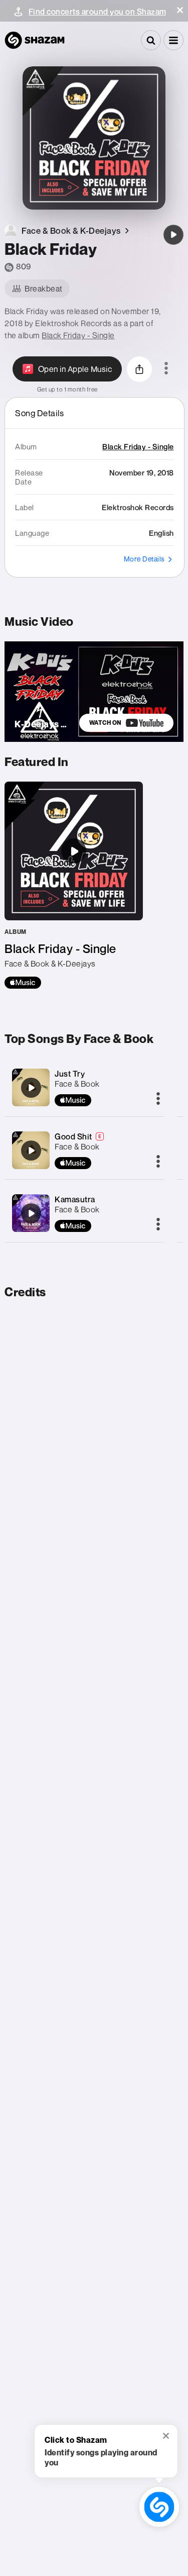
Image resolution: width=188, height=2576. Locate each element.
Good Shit (73, 1136)
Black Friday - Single (78, 335)
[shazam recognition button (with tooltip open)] (159, 2507)
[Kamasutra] (31, 1213)
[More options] (166, 369)
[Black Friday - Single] (74, 885)
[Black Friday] (173, 235)
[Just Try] (31, 1088)
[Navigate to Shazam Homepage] (35, 40)
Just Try (70, 1074)
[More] (158, 1099)
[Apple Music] (23, 983)
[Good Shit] (31, 1151)
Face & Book (77, 1084)
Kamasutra (75, 1199)
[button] (180, 10)
